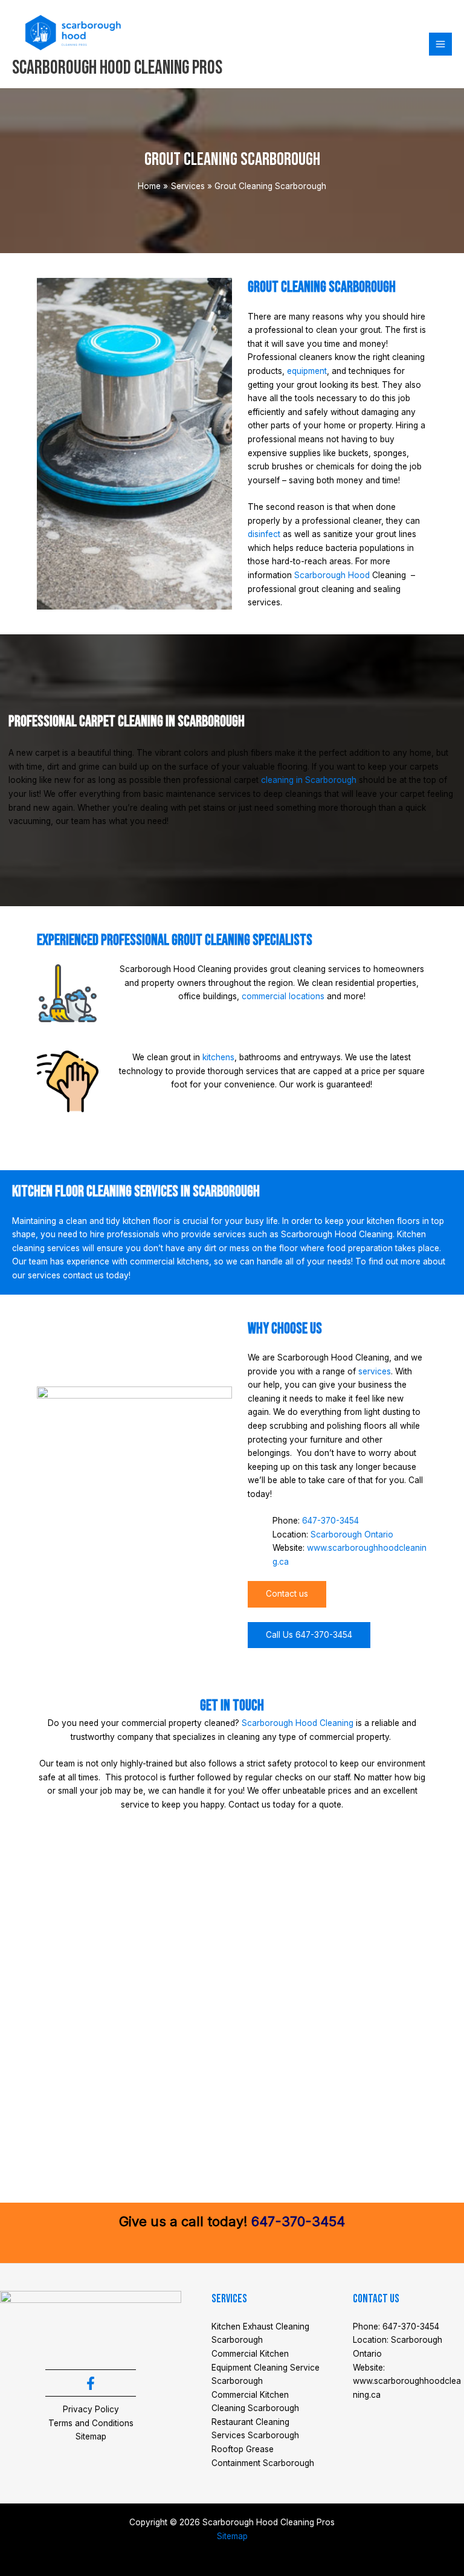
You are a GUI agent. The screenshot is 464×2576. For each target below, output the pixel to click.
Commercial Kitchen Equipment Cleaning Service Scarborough (266, 2367)
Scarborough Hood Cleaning (298, 1723)
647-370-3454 (330, 1521)
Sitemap (91, 2436)
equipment (307, 371)
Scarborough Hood (332, 575)
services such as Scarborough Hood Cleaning (303, 1234)
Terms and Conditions (91, 2423)
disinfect (264, 534)
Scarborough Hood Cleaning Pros (117, 68)
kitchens (218, 1057)
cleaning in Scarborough (309, 780)
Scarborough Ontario (352, 1534)
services (375, 1371)
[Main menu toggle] (441, 44)
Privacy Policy (91, 2409)
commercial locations (283, 996)
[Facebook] (91, 2383)
